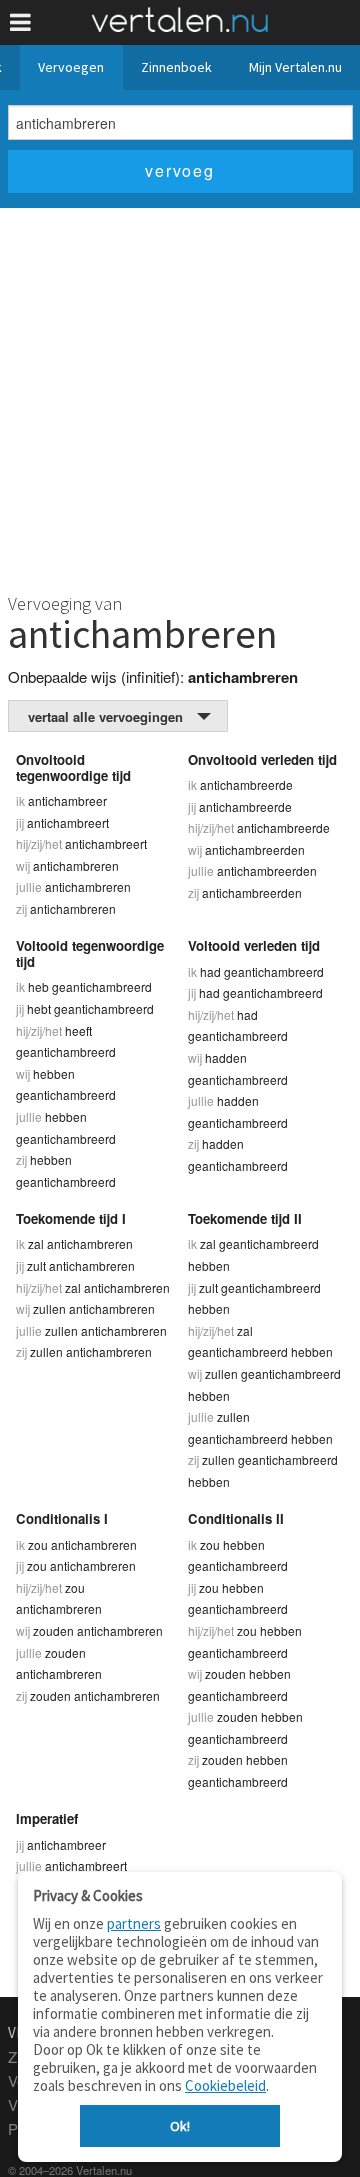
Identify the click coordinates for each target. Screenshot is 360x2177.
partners (134, 1923)
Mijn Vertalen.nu (295, 67)
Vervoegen (71, 67)
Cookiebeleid (225, 2085)
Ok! (180, 2126)
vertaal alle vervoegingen (105, 716)
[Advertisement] (180, 398)
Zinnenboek (176, 67)
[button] (20, 22)
